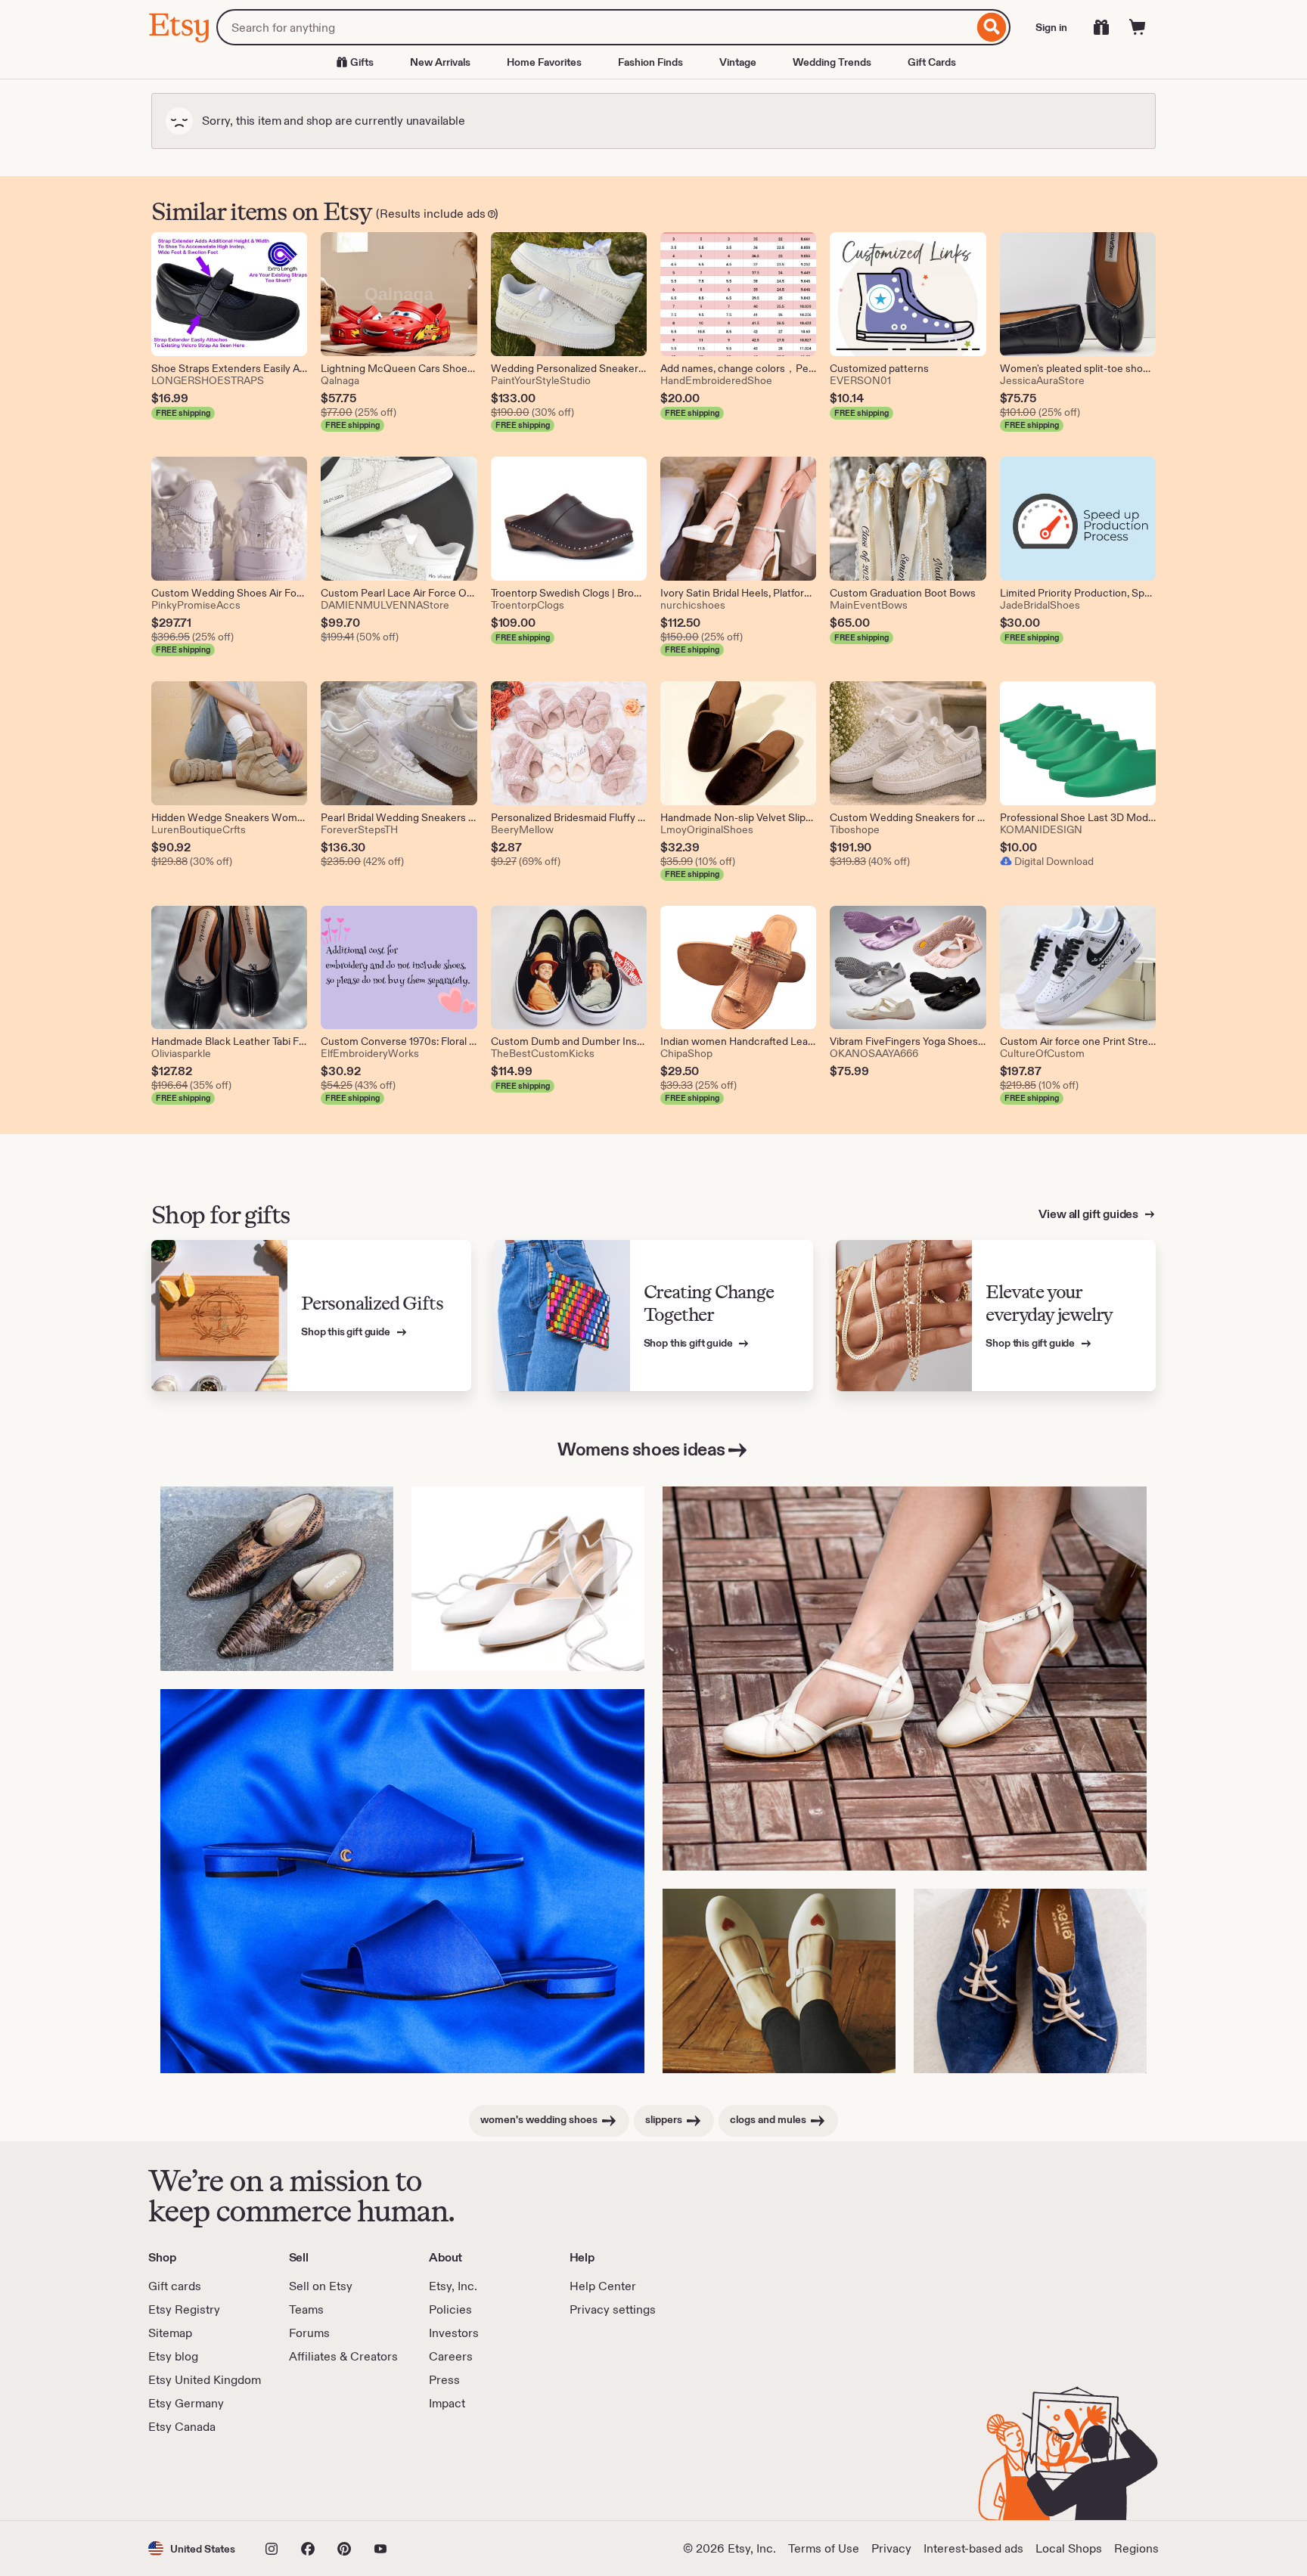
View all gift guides (1090, 1214)
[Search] (992, 27)
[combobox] (595, 27)
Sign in (1051, 27)
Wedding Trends (832, 62)
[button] (192, 2548)
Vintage (738, 62)
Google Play (314, 2478)
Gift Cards (932, 62)
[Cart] (1138, 27)
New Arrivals (440, 62)
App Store (199, 2478)
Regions (1136, 2548)
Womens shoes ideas (641, 1449)
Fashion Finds (650, 62)
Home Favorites (544, 62)
